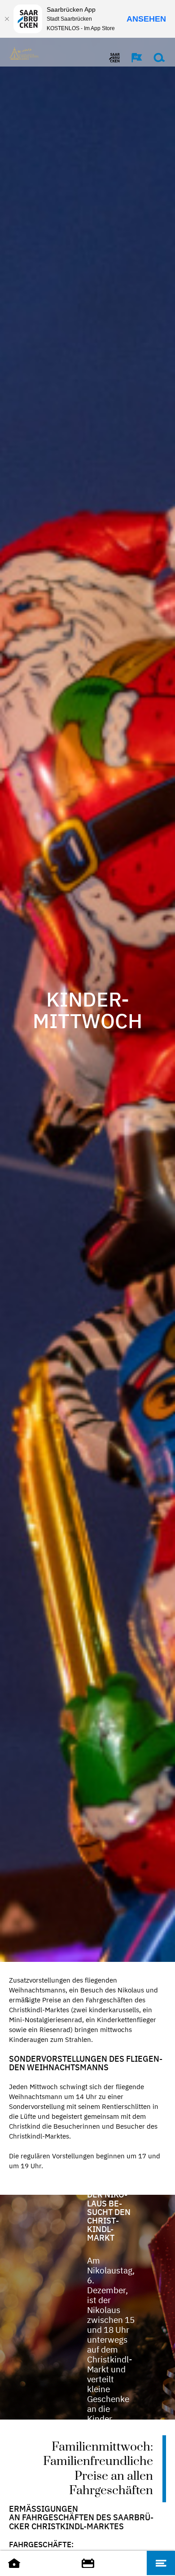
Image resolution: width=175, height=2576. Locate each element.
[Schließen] (7, 19)
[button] (132, 58)
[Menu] (161, 2563)
